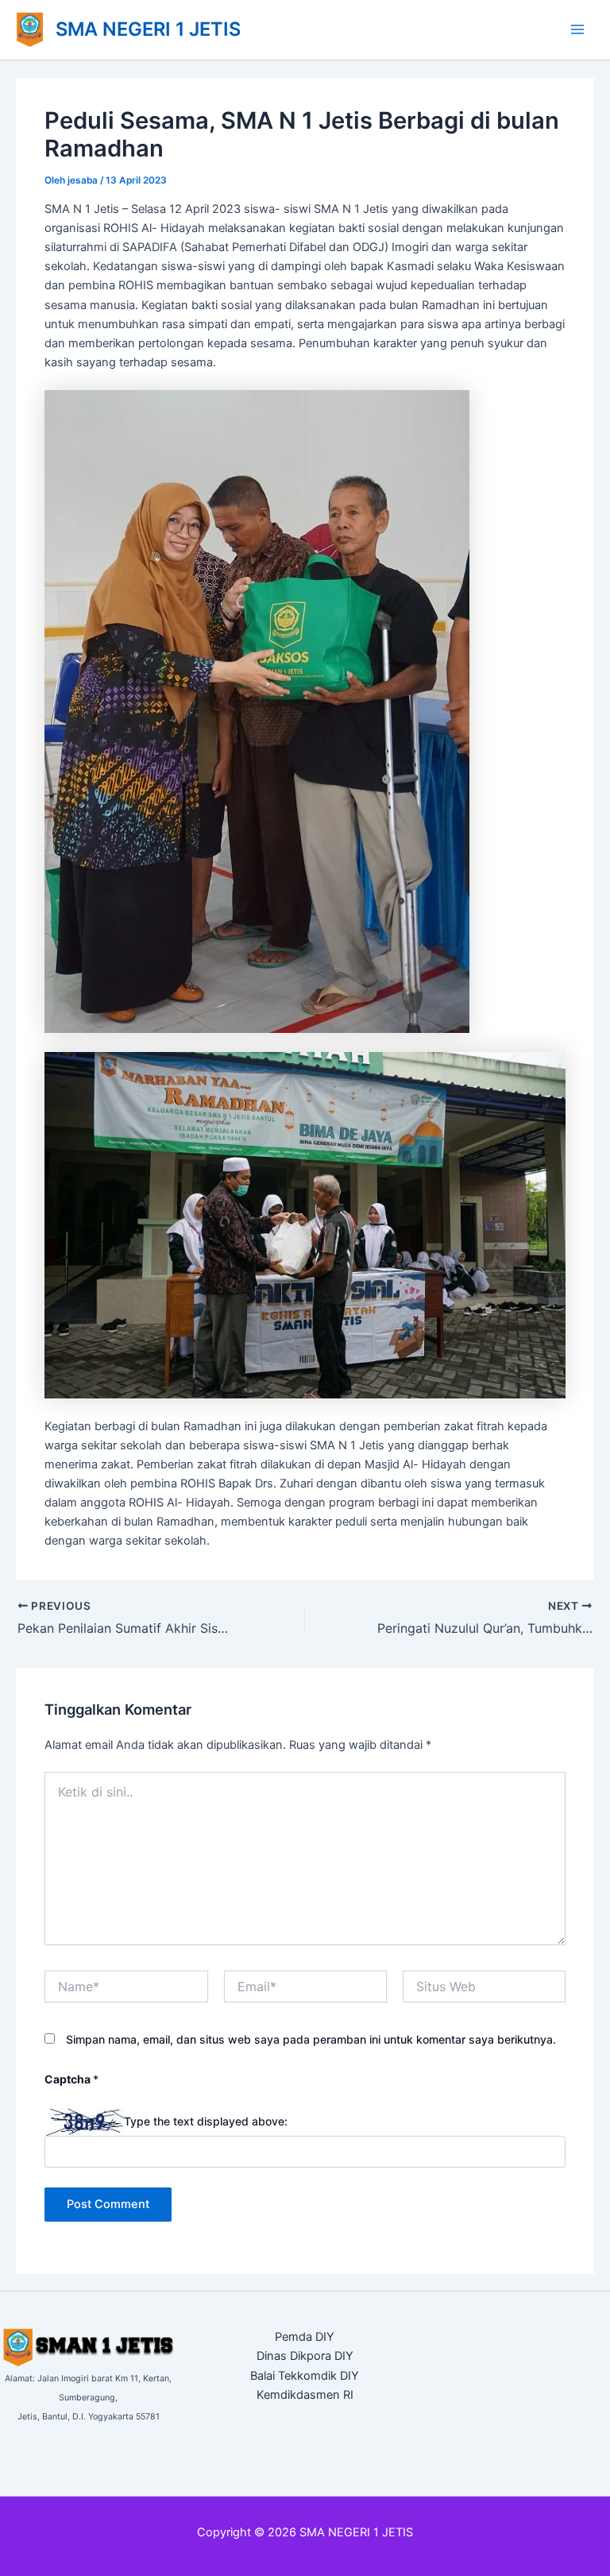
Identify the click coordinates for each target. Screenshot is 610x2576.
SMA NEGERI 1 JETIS (148, 29)
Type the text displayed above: (206, 2121)
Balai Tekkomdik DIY (305, 2376)
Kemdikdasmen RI (305, 2395)
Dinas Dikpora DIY (305, 2356)
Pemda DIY (305, 2337)
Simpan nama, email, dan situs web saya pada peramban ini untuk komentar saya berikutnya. (311, 2039)
